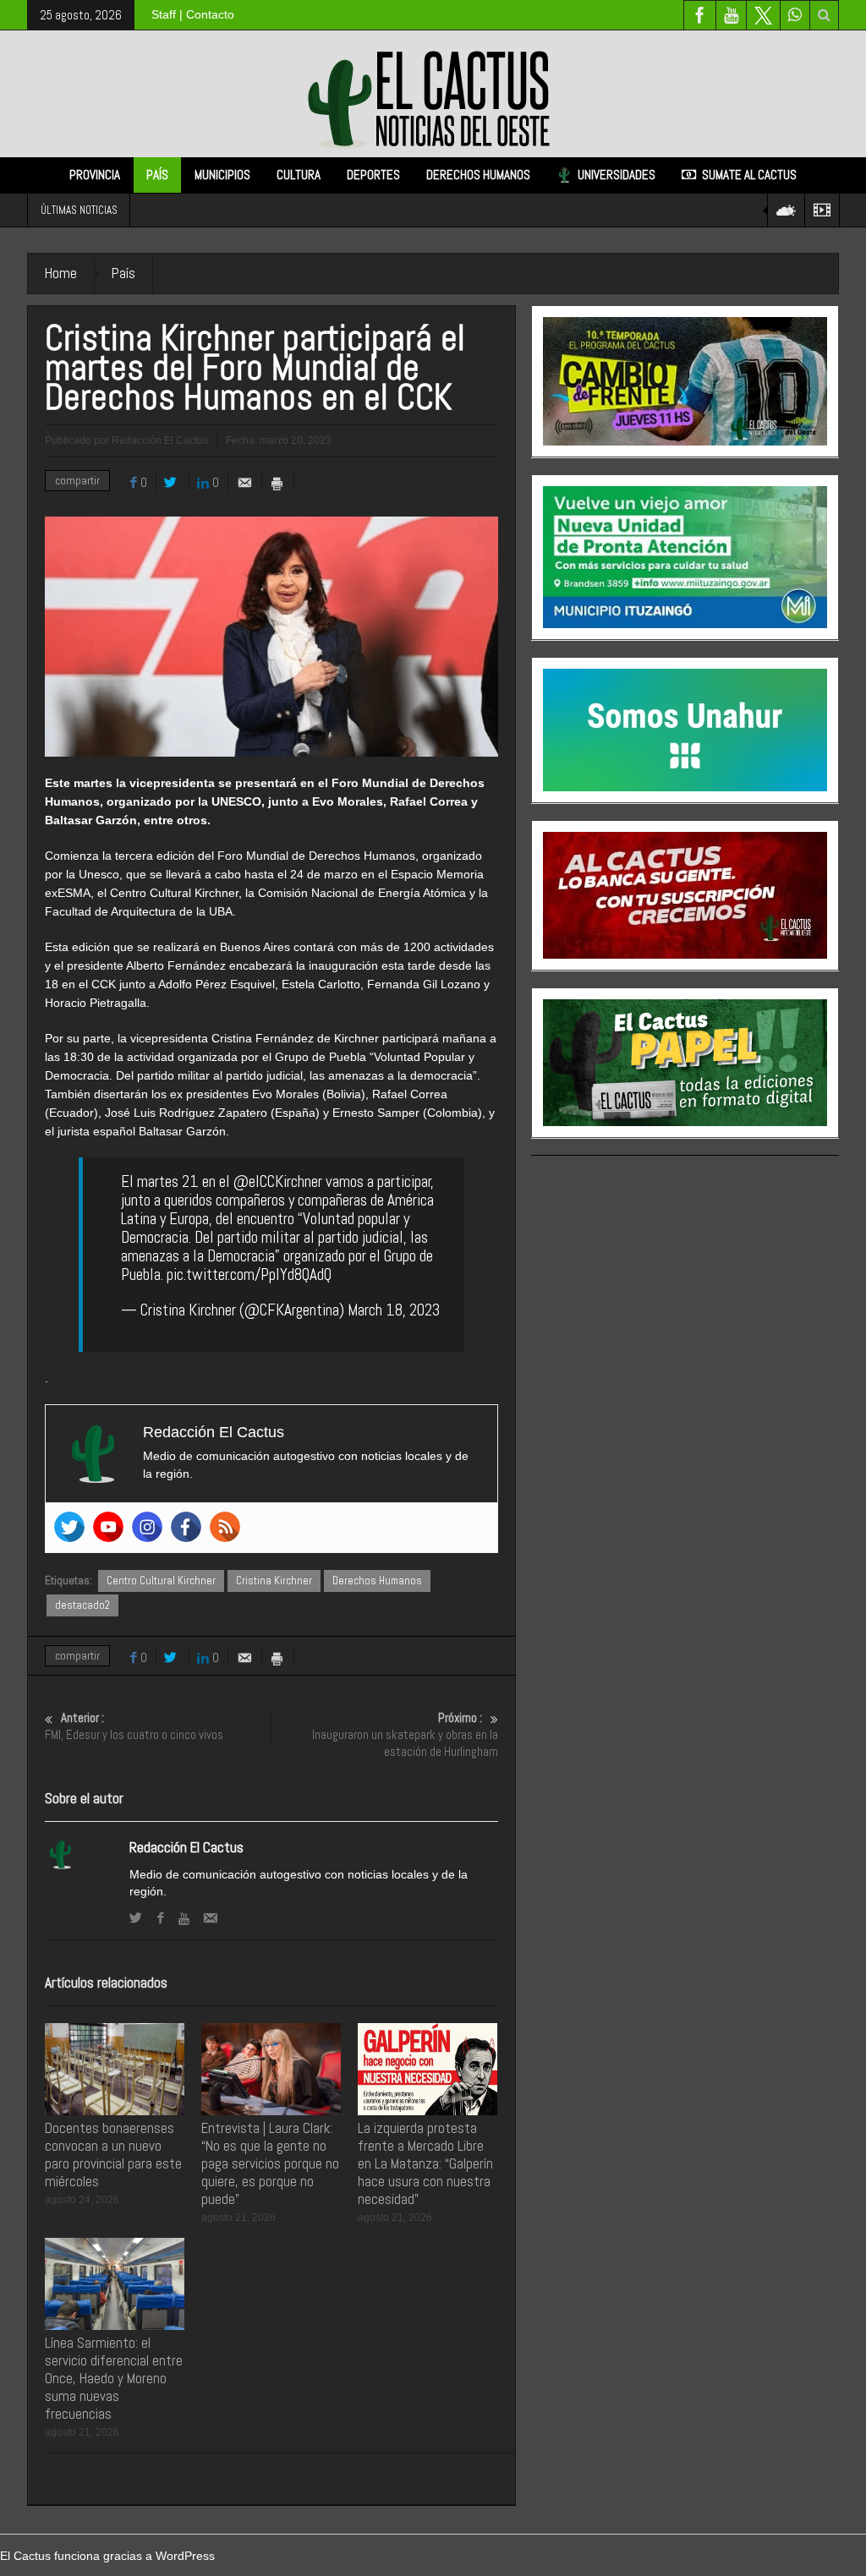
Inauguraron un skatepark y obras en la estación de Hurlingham (405, 1734)
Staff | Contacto (193, 14)
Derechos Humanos (478, 175)
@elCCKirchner (278, 1181)
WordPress (185, 2556)
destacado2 (82, 1605)
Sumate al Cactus (749, 175)
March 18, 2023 (394, 1310)
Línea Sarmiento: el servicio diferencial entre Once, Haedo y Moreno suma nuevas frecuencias (114, 2378)
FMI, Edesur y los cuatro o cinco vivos (134, 1726)
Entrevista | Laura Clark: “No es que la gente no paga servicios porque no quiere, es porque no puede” (270, 2163)
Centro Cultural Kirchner (161, 1581)
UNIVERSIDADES (617, 175)
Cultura (299, 175)
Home (61, 273)
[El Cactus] (433, 93)
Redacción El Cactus (186, 1847)
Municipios (222, 175)
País (157, 175)
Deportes (373, 175)
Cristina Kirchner (274, 1581)
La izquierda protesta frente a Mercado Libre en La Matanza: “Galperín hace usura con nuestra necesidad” (425, 2163)
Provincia (95, 175)
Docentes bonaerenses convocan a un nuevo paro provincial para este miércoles (113, 2155)
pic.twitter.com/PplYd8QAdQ (249, 1274)
